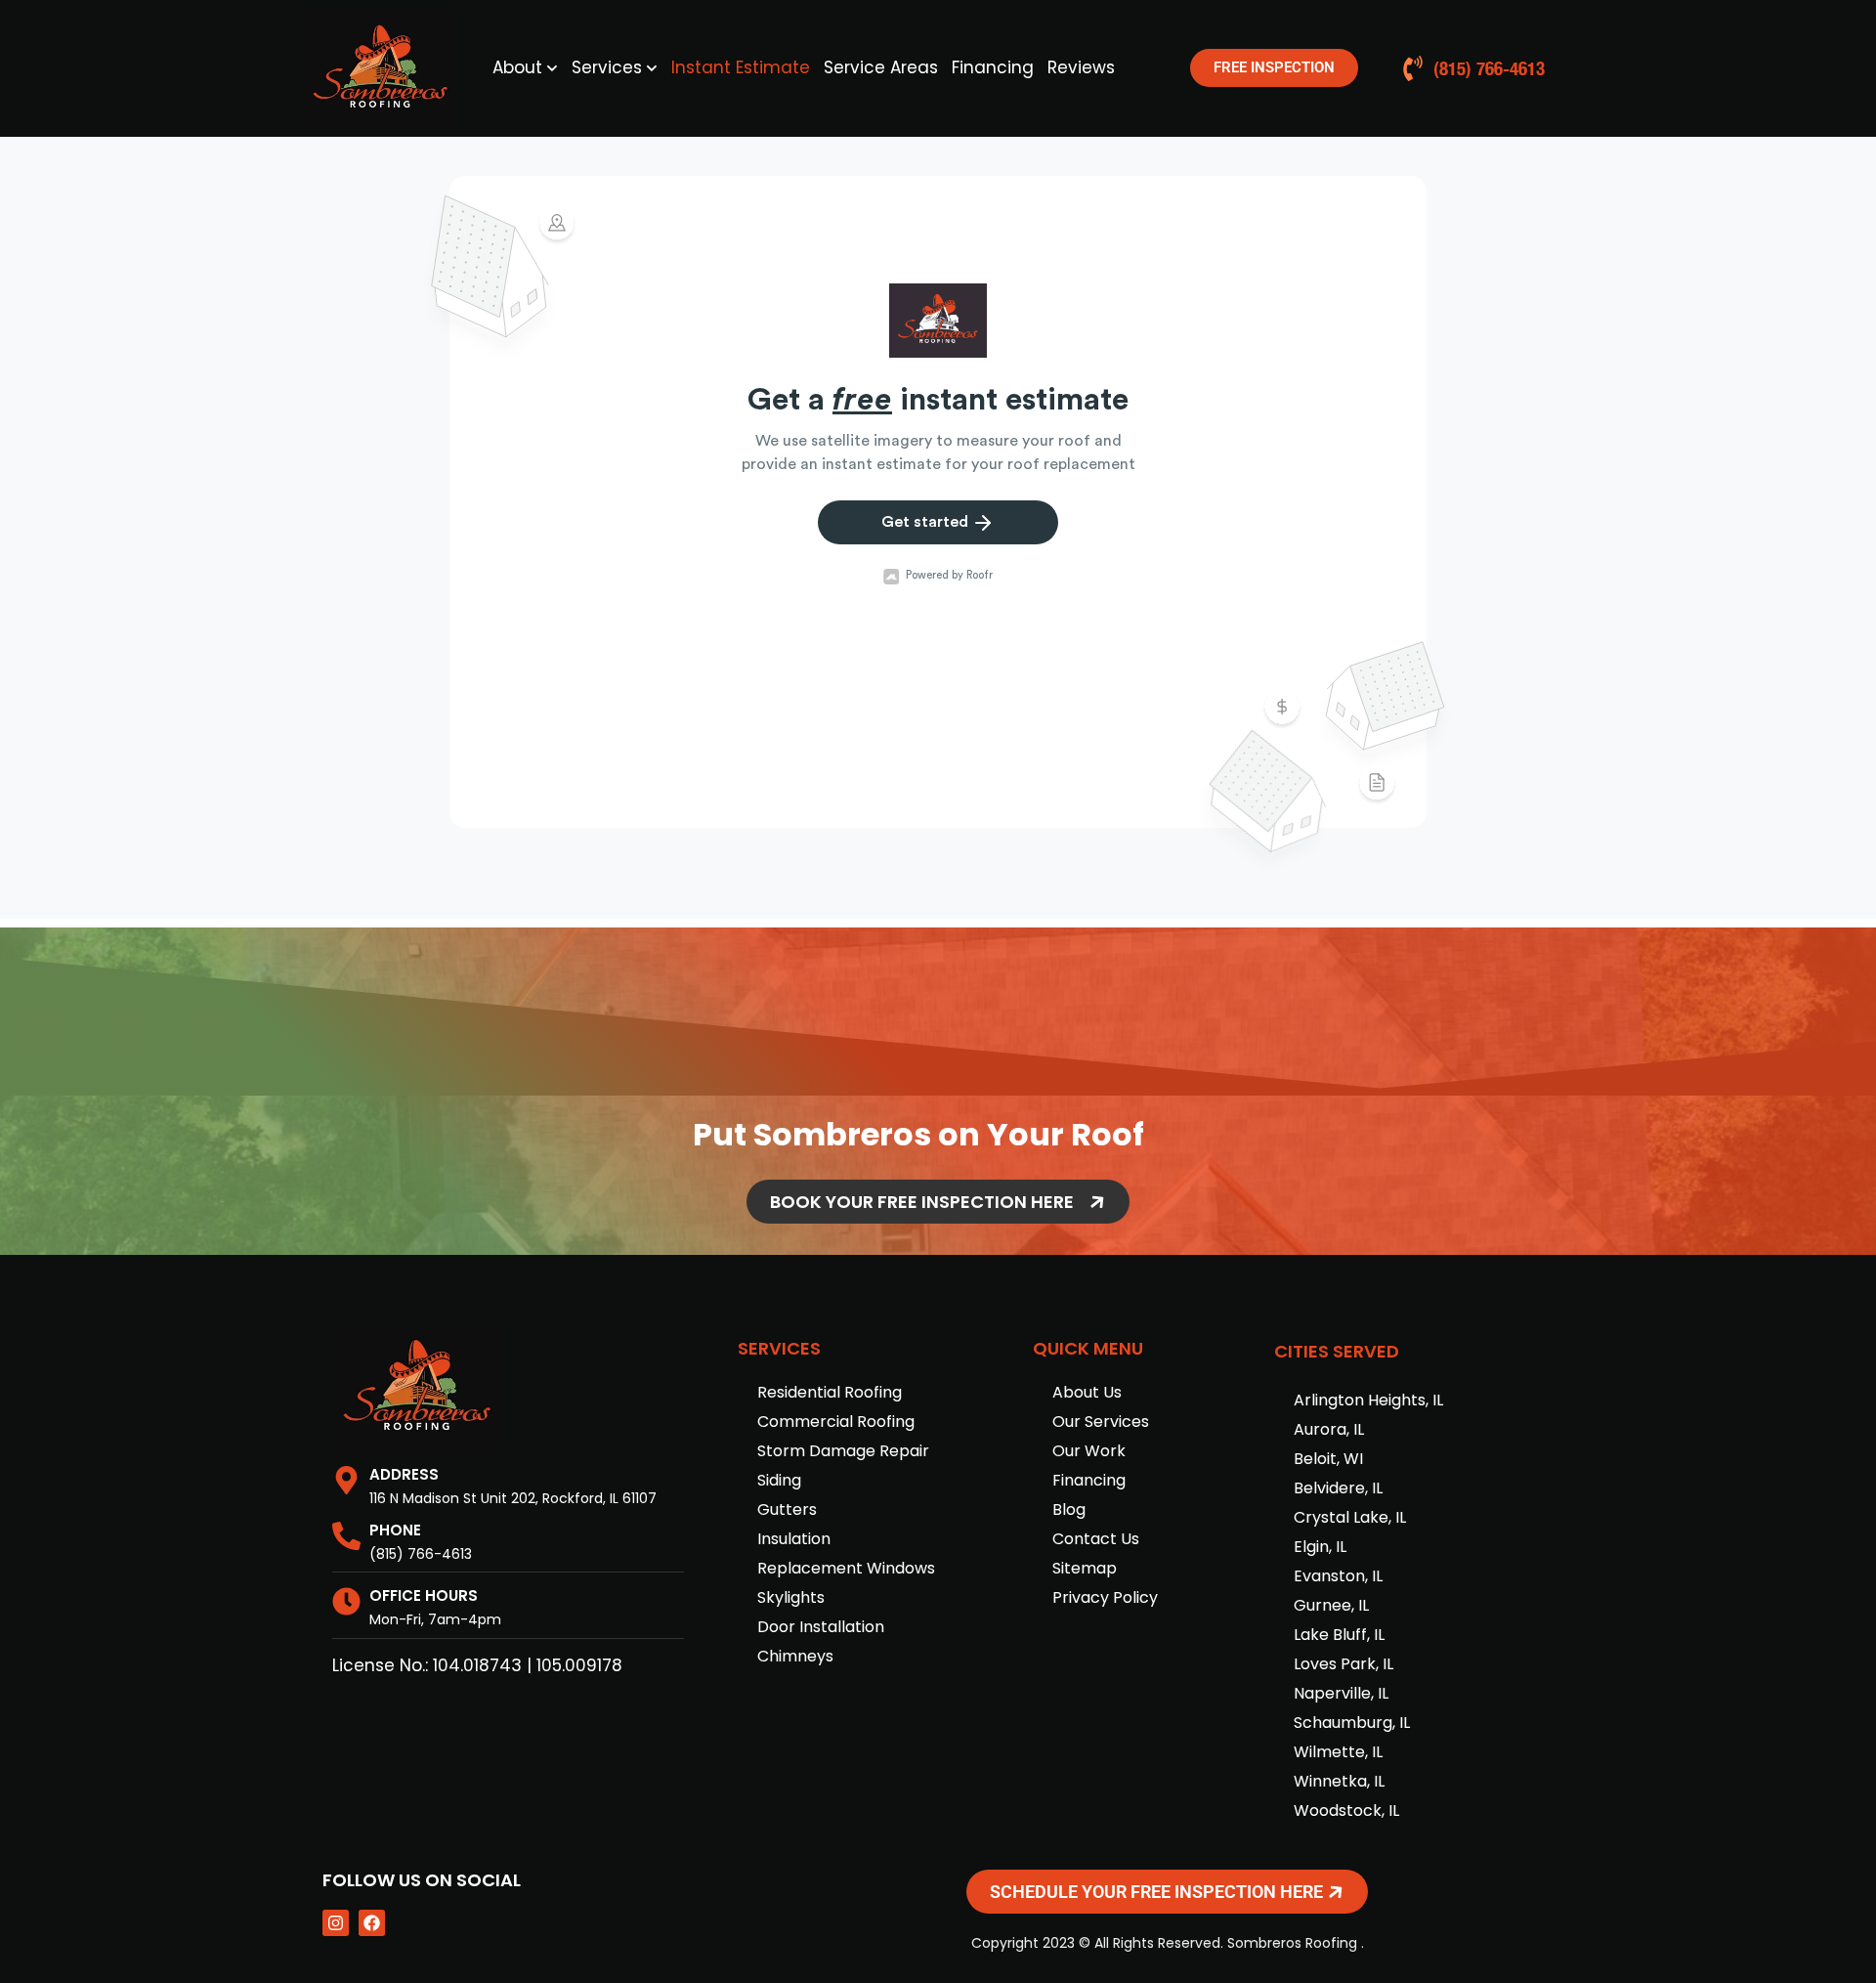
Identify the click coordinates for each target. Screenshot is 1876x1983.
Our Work (1089, 1451)
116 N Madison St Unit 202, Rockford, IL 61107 (513, 1498)
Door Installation (821, 1627)
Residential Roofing (830, 1392)
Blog (1069, 1509)
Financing (993, 67)
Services (607, 67)
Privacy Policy (1105, 1597)
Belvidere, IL (1338, 1488)
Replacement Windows (846, 1568)
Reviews (1081, 67)
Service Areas (881, 67)
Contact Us (1096, 1539)
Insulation (794, 1539)
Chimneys (795, 1656)
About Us (1087, 1392)
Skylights (791, 1597)
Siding (779, 1480)
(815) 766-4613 (421, 1554)
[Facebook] (372, 1923)
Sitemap (1085, 1568)
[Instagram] (336, 1923)
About (517, 67)
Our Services (1101, 1422)
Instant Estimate (741, 67)
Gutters (787, 1509)
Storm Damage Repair (843, 1451)
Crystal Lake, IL (1350, 1517)
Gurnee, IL (1331, 1605)
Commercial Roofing (836, 1422)
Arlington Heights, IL (1368, 1400)
